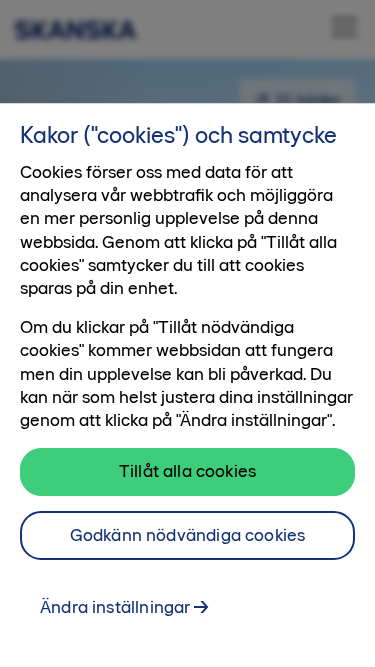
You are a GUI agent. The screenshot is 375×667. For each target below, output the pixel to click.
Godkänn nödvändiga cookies (188, 535)
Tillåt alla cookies (187, 471)
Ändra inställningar (115, 607)
